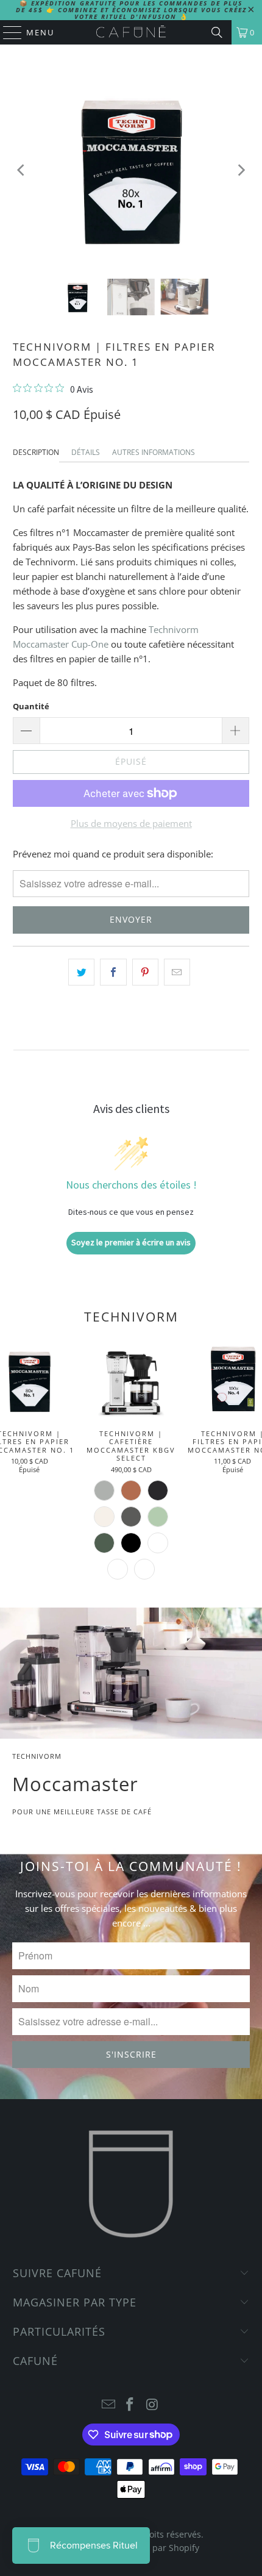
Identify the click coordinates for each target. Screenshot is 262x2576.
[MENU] (7, 32)
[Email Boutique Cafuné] (108, 2405)
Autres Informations (154, 452)
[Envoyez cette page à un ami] (177, 972)
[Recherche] (217, 32)
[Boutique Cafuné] (131, 32)
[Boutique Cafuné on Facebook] (130, 2405)
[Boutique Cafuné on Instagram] (152, 2405)
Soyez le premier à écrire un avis (131, 1242)
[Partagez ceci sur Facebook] (113, 972)
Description (36, 452)
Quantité (31, 706)
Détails (86, 452)
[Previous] (22, 170)
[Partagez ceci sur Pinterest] (145, 972)
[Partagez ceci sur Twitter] (81, 972)
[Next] (240, 170)
